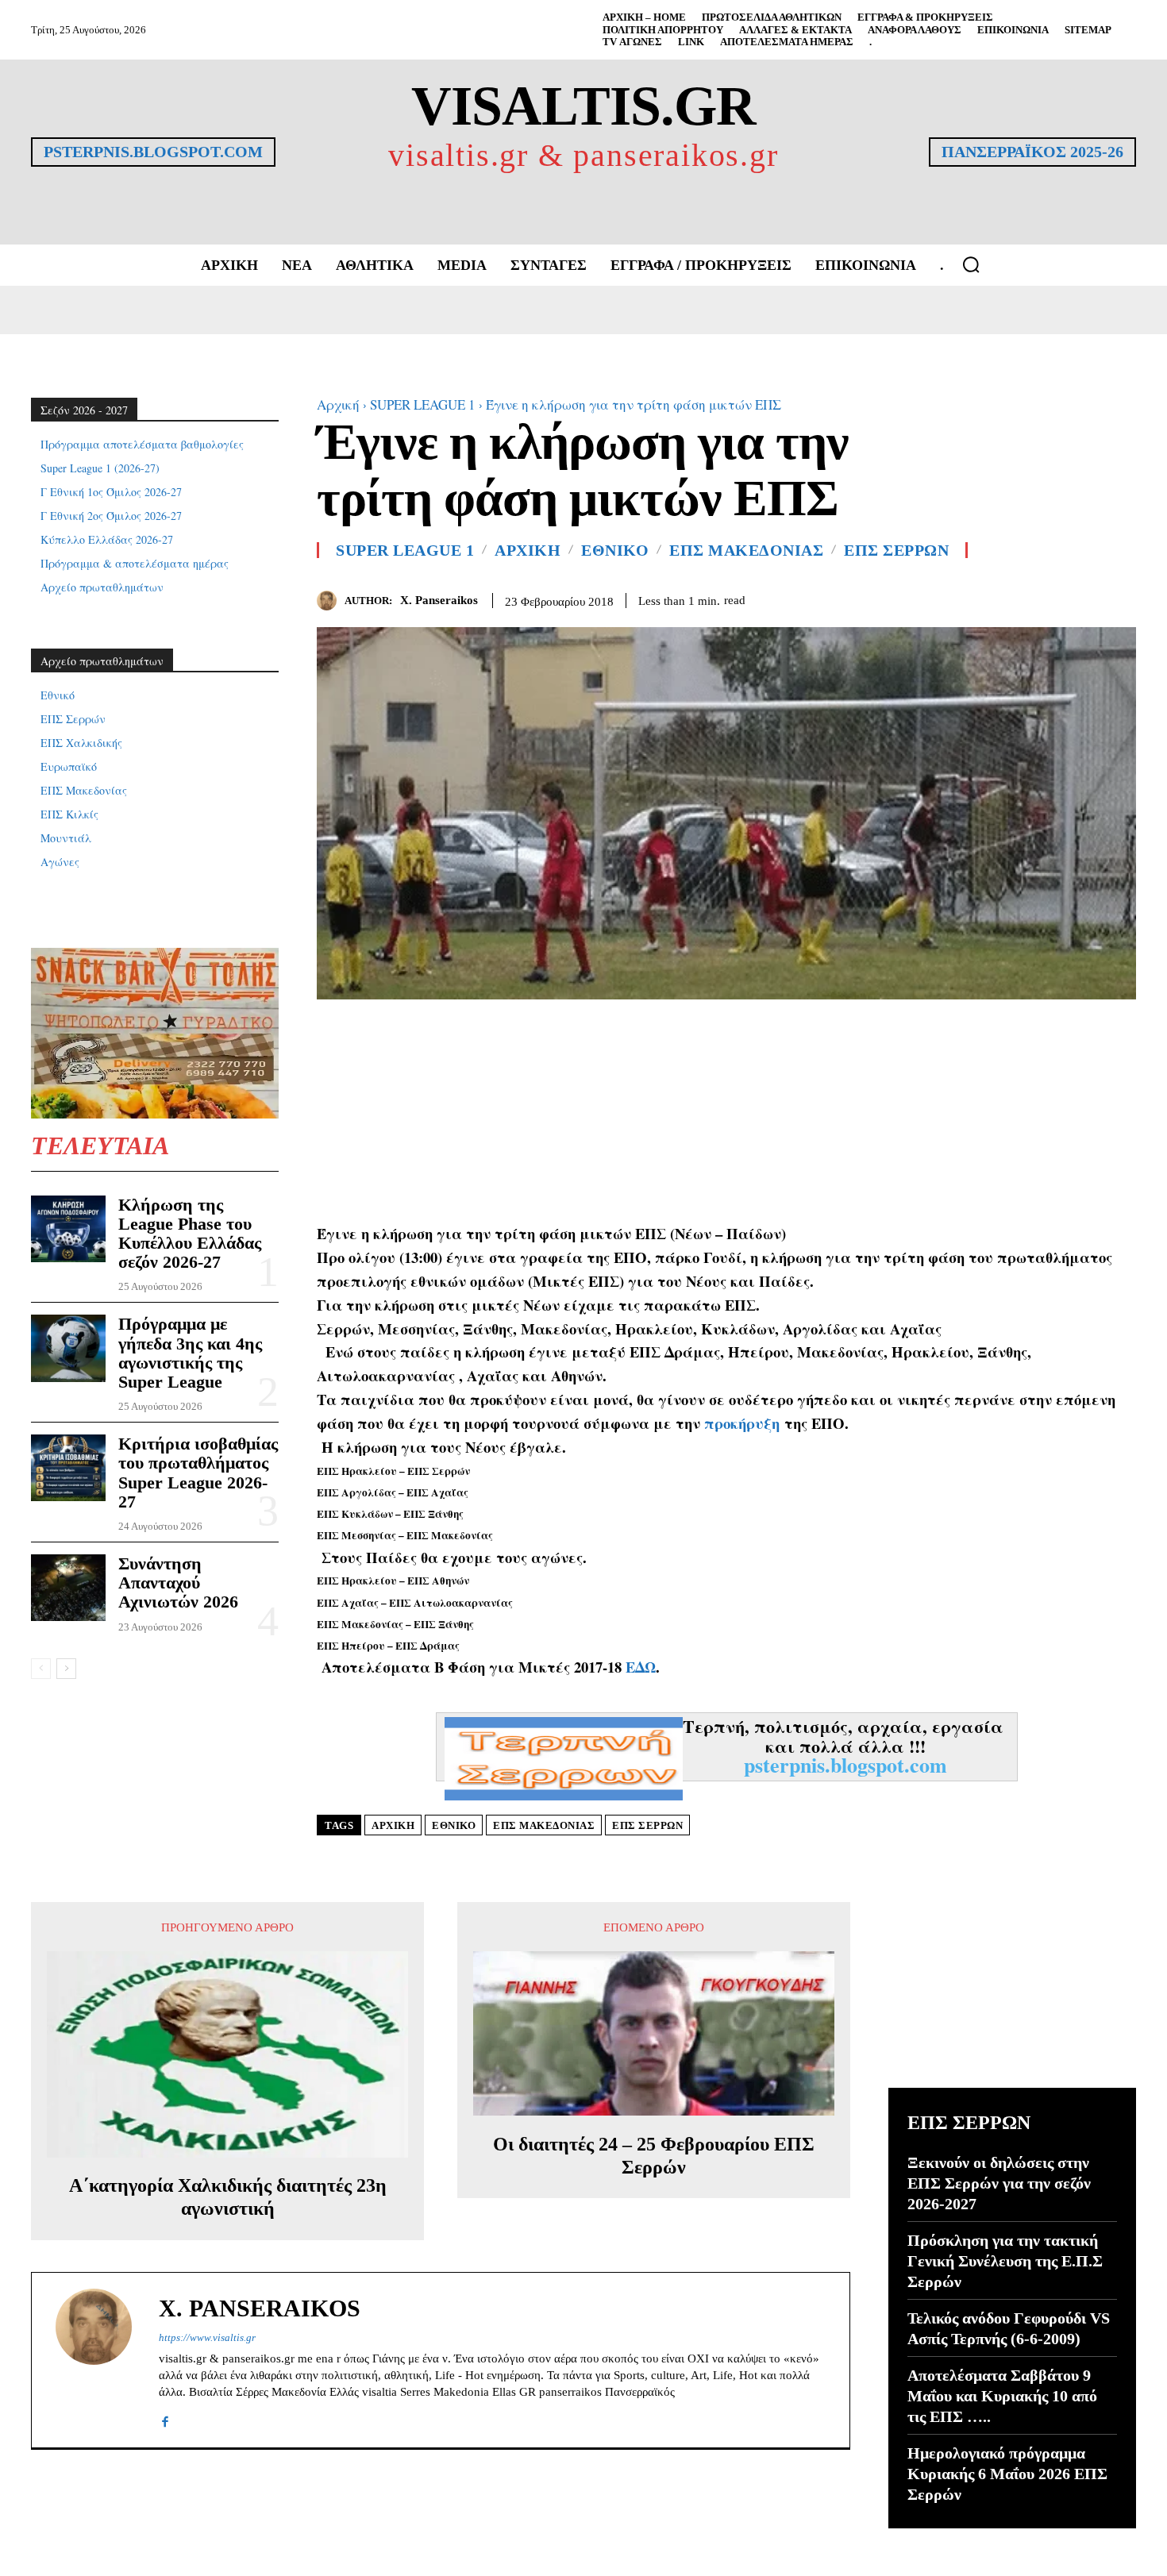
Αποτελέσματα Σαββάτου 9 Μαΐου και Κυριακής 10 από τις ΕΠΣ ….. (1002, 2396)
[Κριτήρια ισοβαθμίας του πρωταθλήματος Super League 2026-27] (68, 1468)
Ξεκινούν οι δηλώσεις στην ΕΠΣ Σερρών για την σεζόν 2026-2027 (999, 2183)
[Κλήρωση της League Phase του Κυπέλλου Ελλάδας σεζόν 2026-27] (68, 1229)
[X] (1084, 598)
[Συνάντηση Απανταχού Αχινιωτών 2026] (68, 1588)
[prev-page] (41, 1669)
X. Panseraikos (439, 600)
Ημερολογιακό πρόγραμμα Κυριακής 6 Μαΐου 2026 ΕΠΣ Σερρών (1007, 2474)
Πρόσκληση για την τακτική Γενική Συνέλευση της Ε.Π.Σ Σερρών (1005, 2261)
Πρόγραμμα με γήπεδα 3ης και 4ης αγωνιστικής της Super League (190, 1353)
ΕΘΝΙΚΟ (615, 550)
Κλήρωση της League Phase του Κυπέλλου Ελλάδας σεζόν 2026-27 (190, 1234)
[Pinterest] (1120, 598)
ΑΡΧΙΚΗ (528, 550)
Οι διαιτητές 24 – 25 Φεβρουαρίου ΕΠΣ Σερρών (654, 2156)
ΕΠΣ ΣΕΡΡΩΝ (896, 550)
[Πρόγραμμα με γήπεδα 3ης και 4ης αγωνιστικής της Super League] (68, 1348)
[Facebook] (1047, 598)
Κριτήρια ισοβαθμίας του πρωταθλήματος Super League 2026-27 (198, 1473)
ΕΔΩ (641, 1667)
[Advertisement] (726, 1111)
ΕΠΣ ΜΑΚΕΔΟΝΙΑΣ (746, 550)
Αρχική (338, 404)
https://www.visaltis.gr (207, 2337)
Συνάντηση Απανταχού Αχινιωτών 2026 (178, 1583)
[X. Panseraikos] (331, 601)
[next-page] (66, 1669)
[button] (971, 264)
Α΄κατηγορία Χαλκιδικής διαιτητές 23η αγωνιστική (228, 2197)
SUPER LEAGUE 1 (423, 404)
